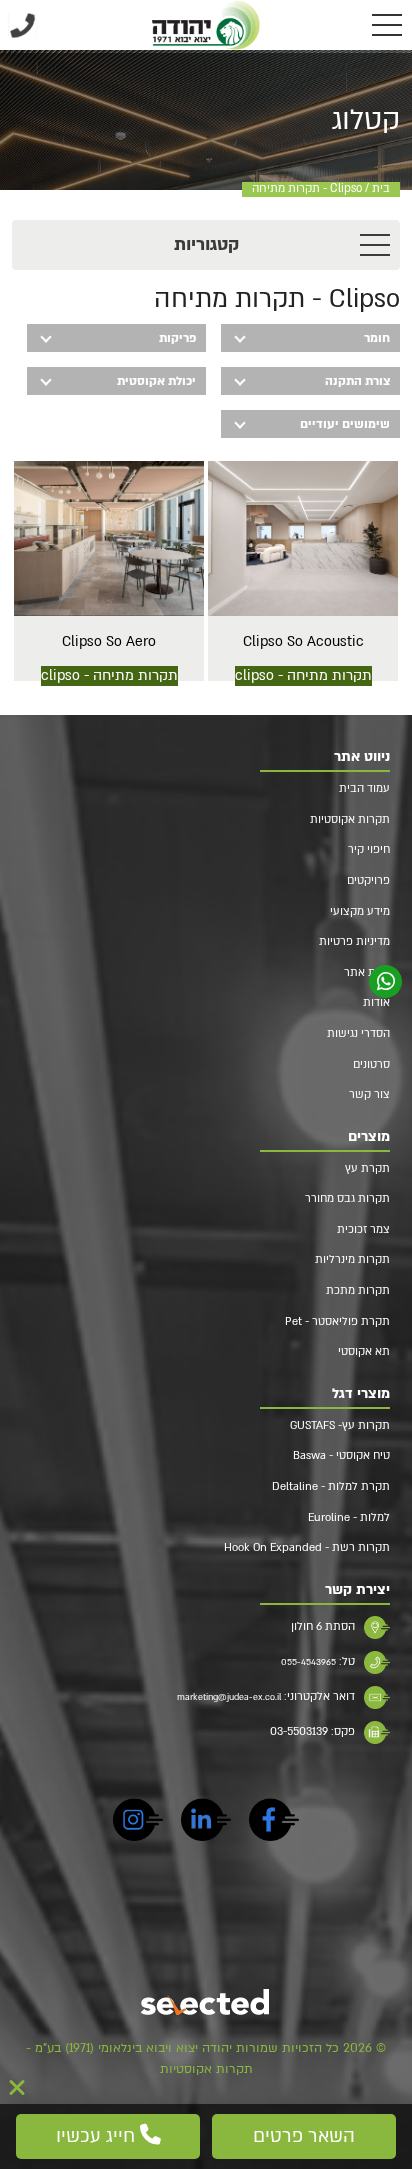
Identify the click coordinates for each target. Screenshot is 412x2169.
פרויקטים (368, 880)
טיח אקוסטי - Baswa (341, 1455)
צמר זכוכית (363, 1229)
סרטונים (371, 1064)
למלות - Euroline (349, 1517)
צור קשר (369, 1094)
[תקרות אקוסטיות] (206, 25)
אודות (376, 1002)
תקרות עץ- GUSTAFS (340, 1425)
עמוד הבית (364, 788)
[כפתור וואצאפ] (386, 981)
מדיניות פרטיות (354, 941)
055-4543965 (308, 1662)
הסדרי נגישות (358, 1033)
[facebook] (274, 1823)
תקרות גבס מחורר (347, 1198)
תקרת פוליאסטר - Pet (337, 1321)
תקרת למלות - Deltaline (331, 1486)
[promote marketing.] (206, 2004)
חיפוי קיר (369, 849)
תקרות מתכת (358, 1290)
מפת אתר (367, 972)
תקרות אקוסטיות (350, 819)
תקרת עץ (367, 1168)
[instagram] (138, 1823)
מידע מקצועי (360, 911)
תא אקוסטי (364, 1351)
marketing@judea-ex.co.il (229, 1697)
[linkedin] (206, 1823)
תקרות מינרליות (352, 1259)
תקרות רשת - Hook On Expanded (307, 1547)
